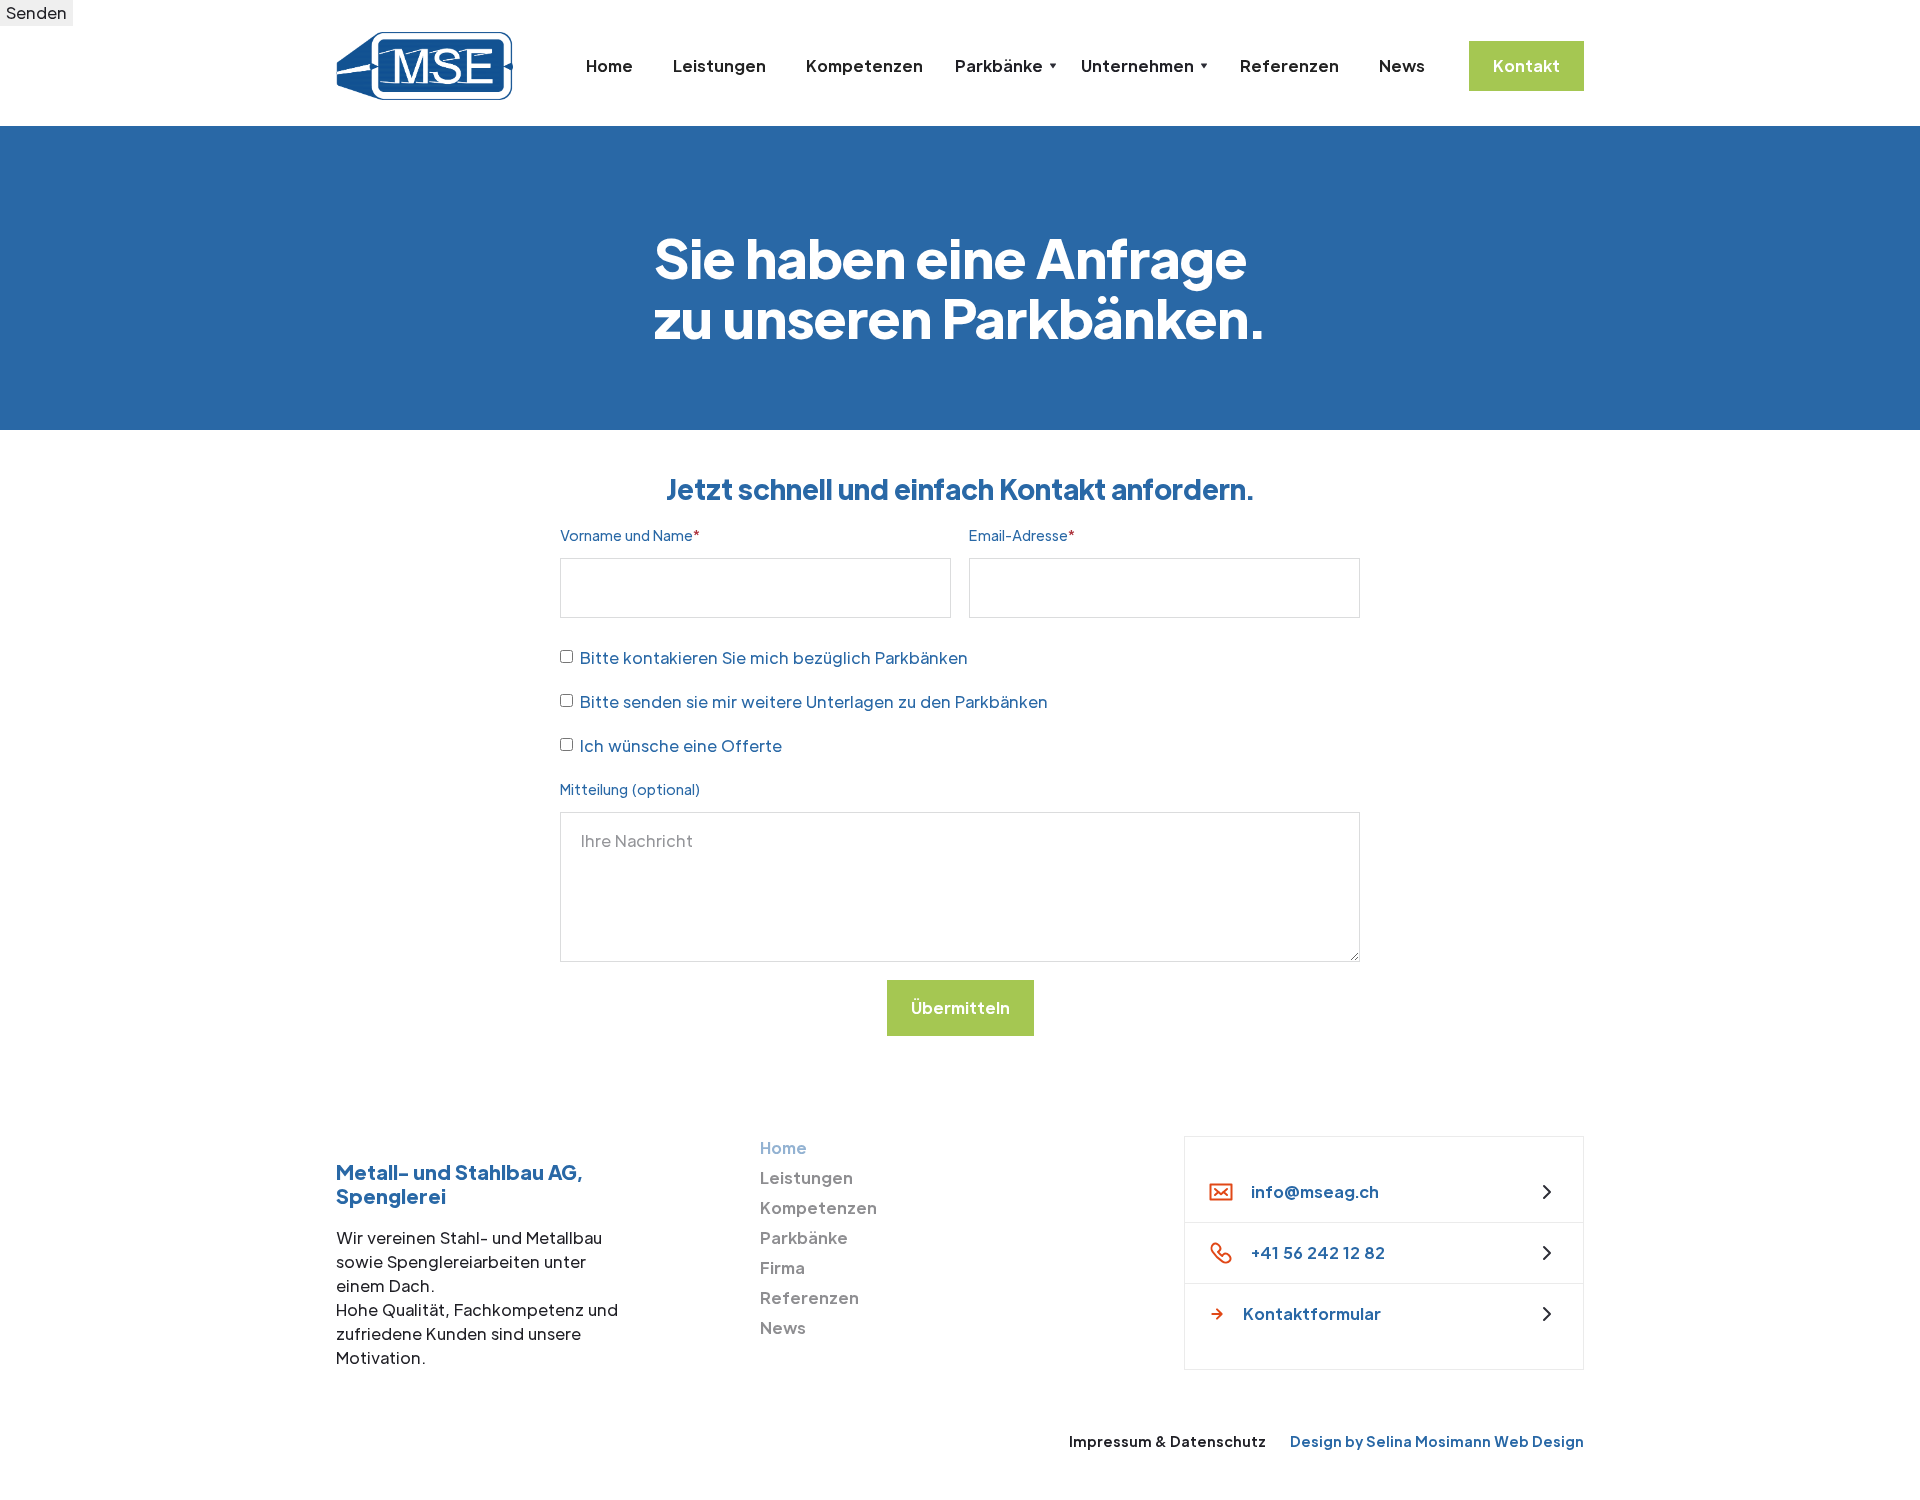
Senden (36, 12)
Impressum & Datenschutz (1167, 1441)
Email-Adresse (1022, 535)
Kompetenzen (864, 65)
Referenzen (1289, 65)
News (1402, 65)
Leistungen (719, 65)
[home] (424, 66)
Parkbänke (804, 1237)
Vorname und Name (630, 535)
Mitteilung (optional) (630, 789)
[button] (1006, 66)
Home (609, 65)
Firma (782, 1267)
